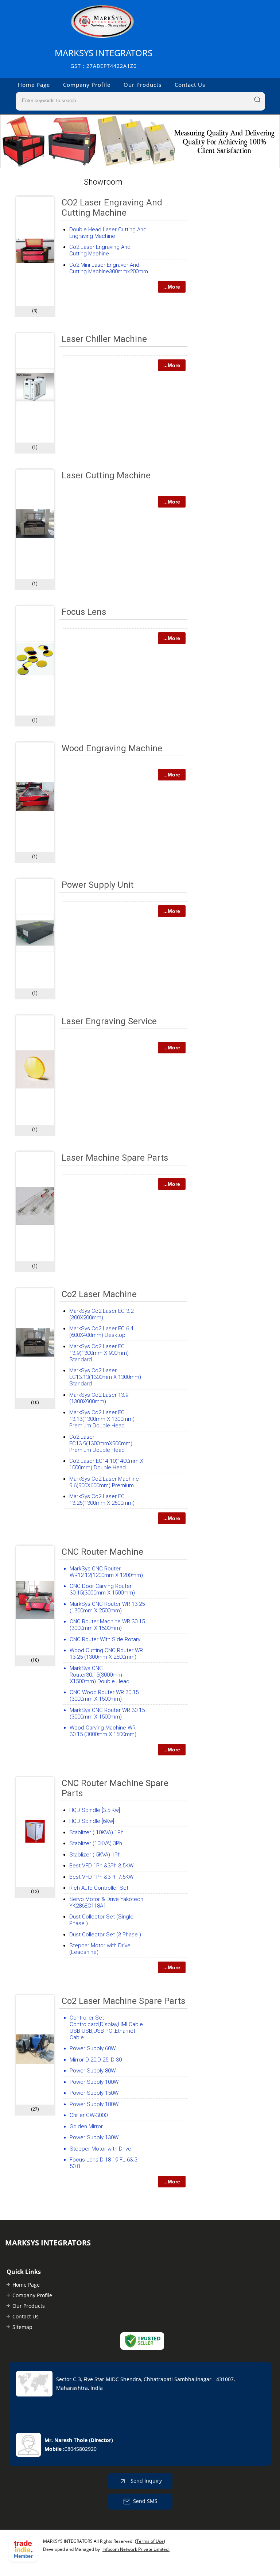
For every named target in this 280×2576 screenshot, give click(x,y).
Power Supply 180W (94, 2104)
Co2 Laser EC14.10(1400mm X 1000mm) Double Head (106, 1464)
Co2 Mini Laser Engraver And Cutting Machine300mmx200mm (109, 268)
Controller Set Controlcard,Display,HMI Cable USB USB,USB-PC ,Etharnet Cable (106, 2028)
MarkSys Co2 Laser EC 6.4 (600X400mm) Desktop (101, 1332)
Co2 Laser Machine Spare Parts (123, 2001)
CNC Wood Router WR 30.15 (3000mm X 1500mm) (104, 1696)
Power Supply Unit (98, 885)
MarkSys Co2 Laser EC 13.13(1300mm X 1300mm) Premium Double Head (102, 1419)
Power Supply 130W (94, 2137)
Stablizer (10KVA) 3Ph (96, 1843)
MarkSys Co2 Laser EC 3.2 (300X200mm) (101, 1314)
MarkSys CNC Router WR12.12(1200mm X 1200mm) (106, 1572)
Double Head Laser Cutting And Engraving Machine (108, 233)
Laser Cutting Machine (106, 475)
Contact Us (190, 85)
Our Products (143, 85)
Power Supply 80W (93, 2071)
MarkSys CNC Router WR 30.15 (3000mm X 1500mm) (107, 1713)
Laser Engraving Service (109, 1021)
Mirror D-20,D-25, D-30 (96, 2060)
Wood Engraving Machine (112, 748)
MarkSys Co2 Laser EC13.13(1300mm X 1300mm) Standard (105, 1377)
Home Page (34, 85)
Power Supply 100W (94, 2082)
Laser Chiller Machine (104, 339)
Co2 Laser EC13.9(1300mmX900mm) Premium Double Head (101, 1443)
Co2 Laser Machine (99, 1294)
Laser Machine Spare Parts (115, 1158)
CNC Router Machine (102, 1552)
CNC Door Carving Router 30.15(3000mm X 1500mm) (102, 1589)
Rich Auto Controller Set (99, 1888)
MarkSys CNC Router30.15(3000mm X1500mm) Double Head (100, 1675)
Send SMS (145, 2501)
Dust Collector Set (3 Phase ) (105, 1935)
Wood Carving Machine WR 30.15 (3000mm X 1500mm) (103, 1731)
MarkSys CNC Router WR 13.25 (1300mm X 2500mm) (107, 1607)
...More (172, 287)
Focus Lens (84, 612)
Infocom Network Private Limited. (136, 2549)
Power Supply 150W (94, 2093)
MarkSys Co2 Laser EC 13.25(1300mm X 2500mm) (102, 1500)
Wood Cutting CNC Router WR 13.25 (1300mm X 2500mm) (106, 1654)
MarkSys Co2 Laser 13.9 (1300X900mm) (99, 1398)
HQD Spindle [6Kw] (92, 1821)
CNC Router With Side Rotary (105, 1639)
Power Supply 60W (93, 2048)
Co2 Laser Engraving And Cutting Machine (100, 250)
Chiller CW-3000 (89, 2115)
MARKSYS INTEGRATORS (104, 58)
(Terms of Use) (150, 2541)
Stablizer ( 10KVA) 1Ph (96, 1832)
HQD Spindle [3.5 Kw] (95, 1810)
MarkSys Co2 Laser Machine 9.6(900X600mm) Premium (104, 1482)
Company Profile (87, 85)
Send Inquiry (145, 2480)
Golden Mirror (86, 2126)
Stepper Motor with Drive (100, 2149)
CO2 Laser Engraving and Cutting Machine (112, 208)
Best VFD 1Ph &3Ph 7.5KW (101, 1877)
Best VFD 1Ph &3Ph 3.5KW (101, 1866)
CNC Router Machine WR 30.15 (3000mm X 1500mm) (107, 1625)
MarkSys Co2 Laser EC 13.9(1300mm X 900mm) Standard (99, 1353)
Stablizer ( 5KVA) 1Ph (95, 1855)
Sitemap (22, 2327)
